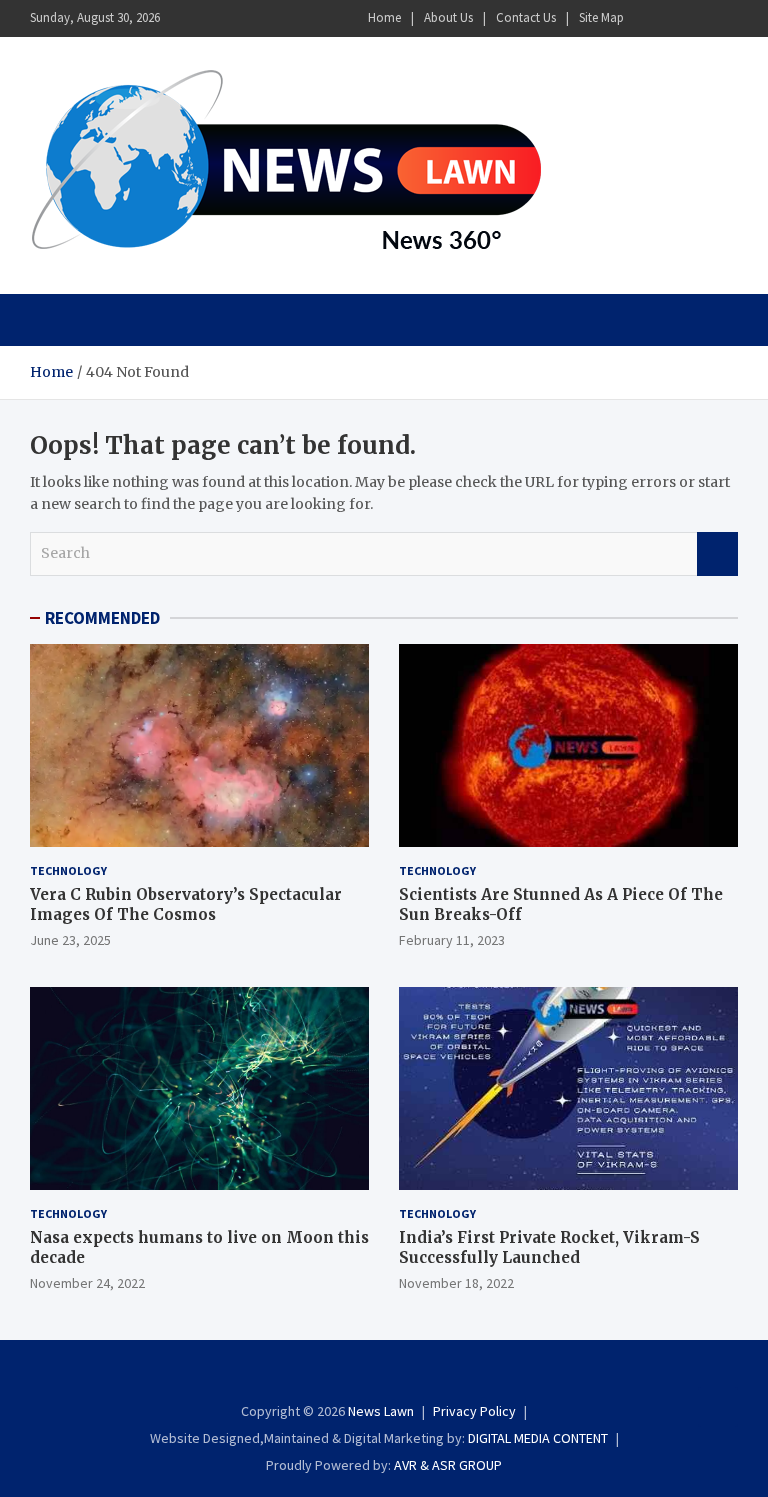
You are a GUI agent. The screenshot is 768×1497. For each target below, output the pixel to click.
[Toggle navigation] (54, 320)
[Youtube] (725, 18)
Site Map (601, 17)
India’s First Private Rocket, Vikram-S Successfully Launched (549, 1247)
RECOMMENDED (102, 618)
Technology (68, 870)
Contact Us (526, 17)
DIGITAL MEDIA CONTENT (538, 1438)
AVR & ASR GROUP (448, 1465)
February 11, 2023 (452, 940)
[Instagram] (673, 18)
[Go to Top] (718, 1407)
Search (717, 554)
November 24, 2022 (87, 1283)
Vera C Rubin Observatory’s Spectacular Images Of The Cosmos (186, 904)
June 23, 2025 (70, 940)
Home (384, 17)
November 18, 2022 (456, 1283)
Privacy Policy (474, 1411)
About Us (448, 17)
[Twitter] (699, 18)
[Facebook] (647, 18)
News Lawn (381, 1411)
